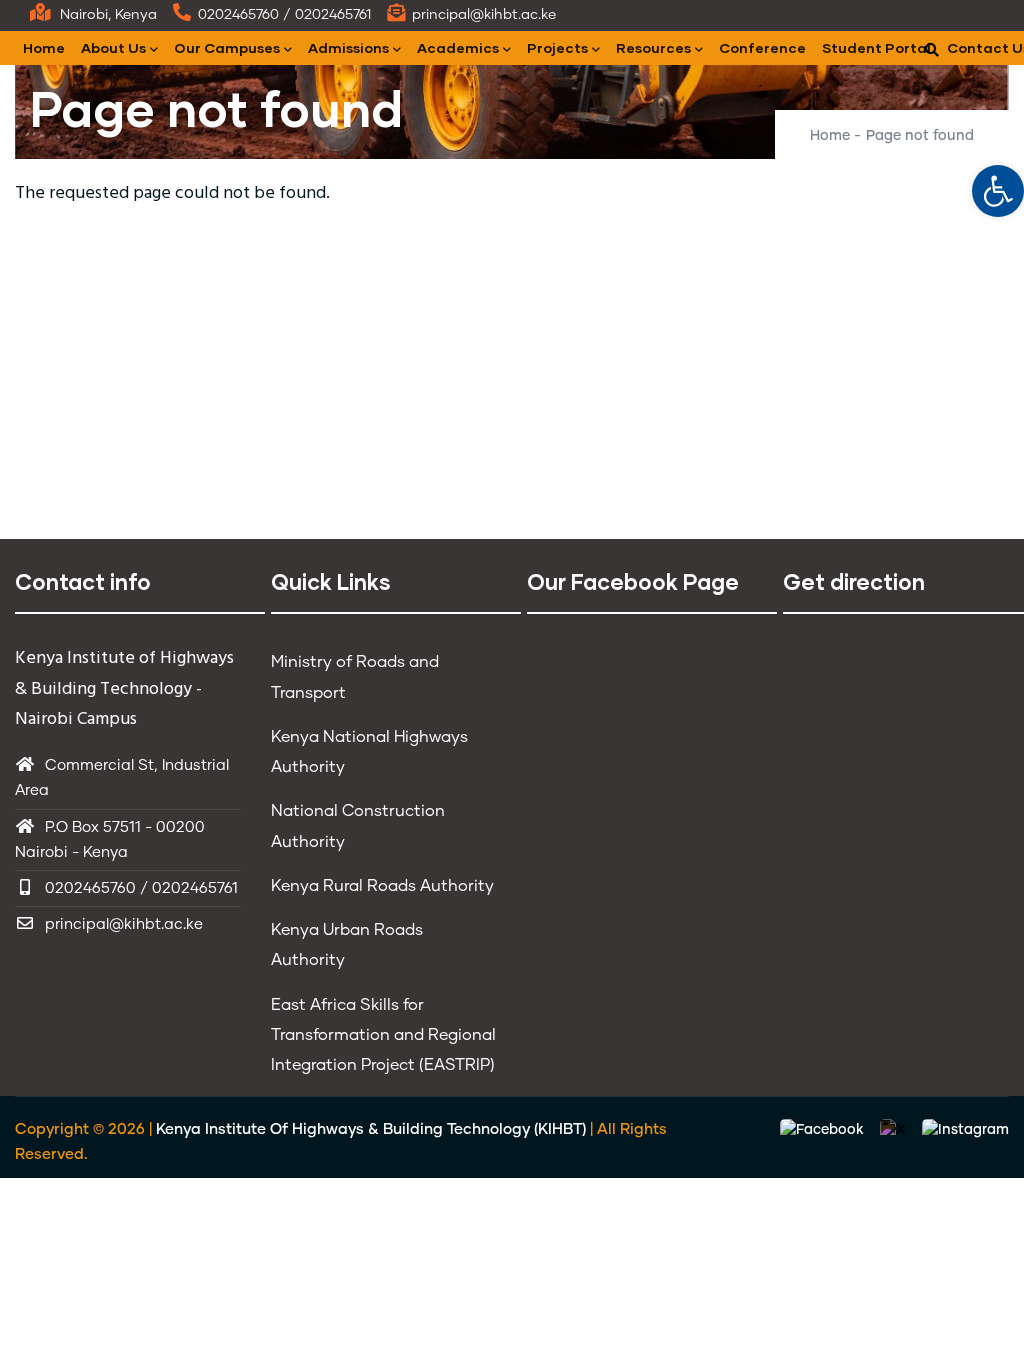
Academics (458, 47)
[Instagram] (965, 1130)
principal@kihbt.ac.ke (124, 924)
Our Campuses (227, 47)
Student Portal (876, 47)
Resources (653, 47)
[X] (895, 1130)
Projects (557, 47)
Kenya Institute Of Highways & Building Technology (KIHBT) (371, 1129)
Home (44, 47)
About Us (113, 47)
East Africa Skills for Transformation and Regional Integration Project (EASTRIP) (383, 1035)
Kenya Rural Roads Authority (382, 886)
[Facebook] (824, 1130)
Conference (762, 47)
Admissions (348, 47)
